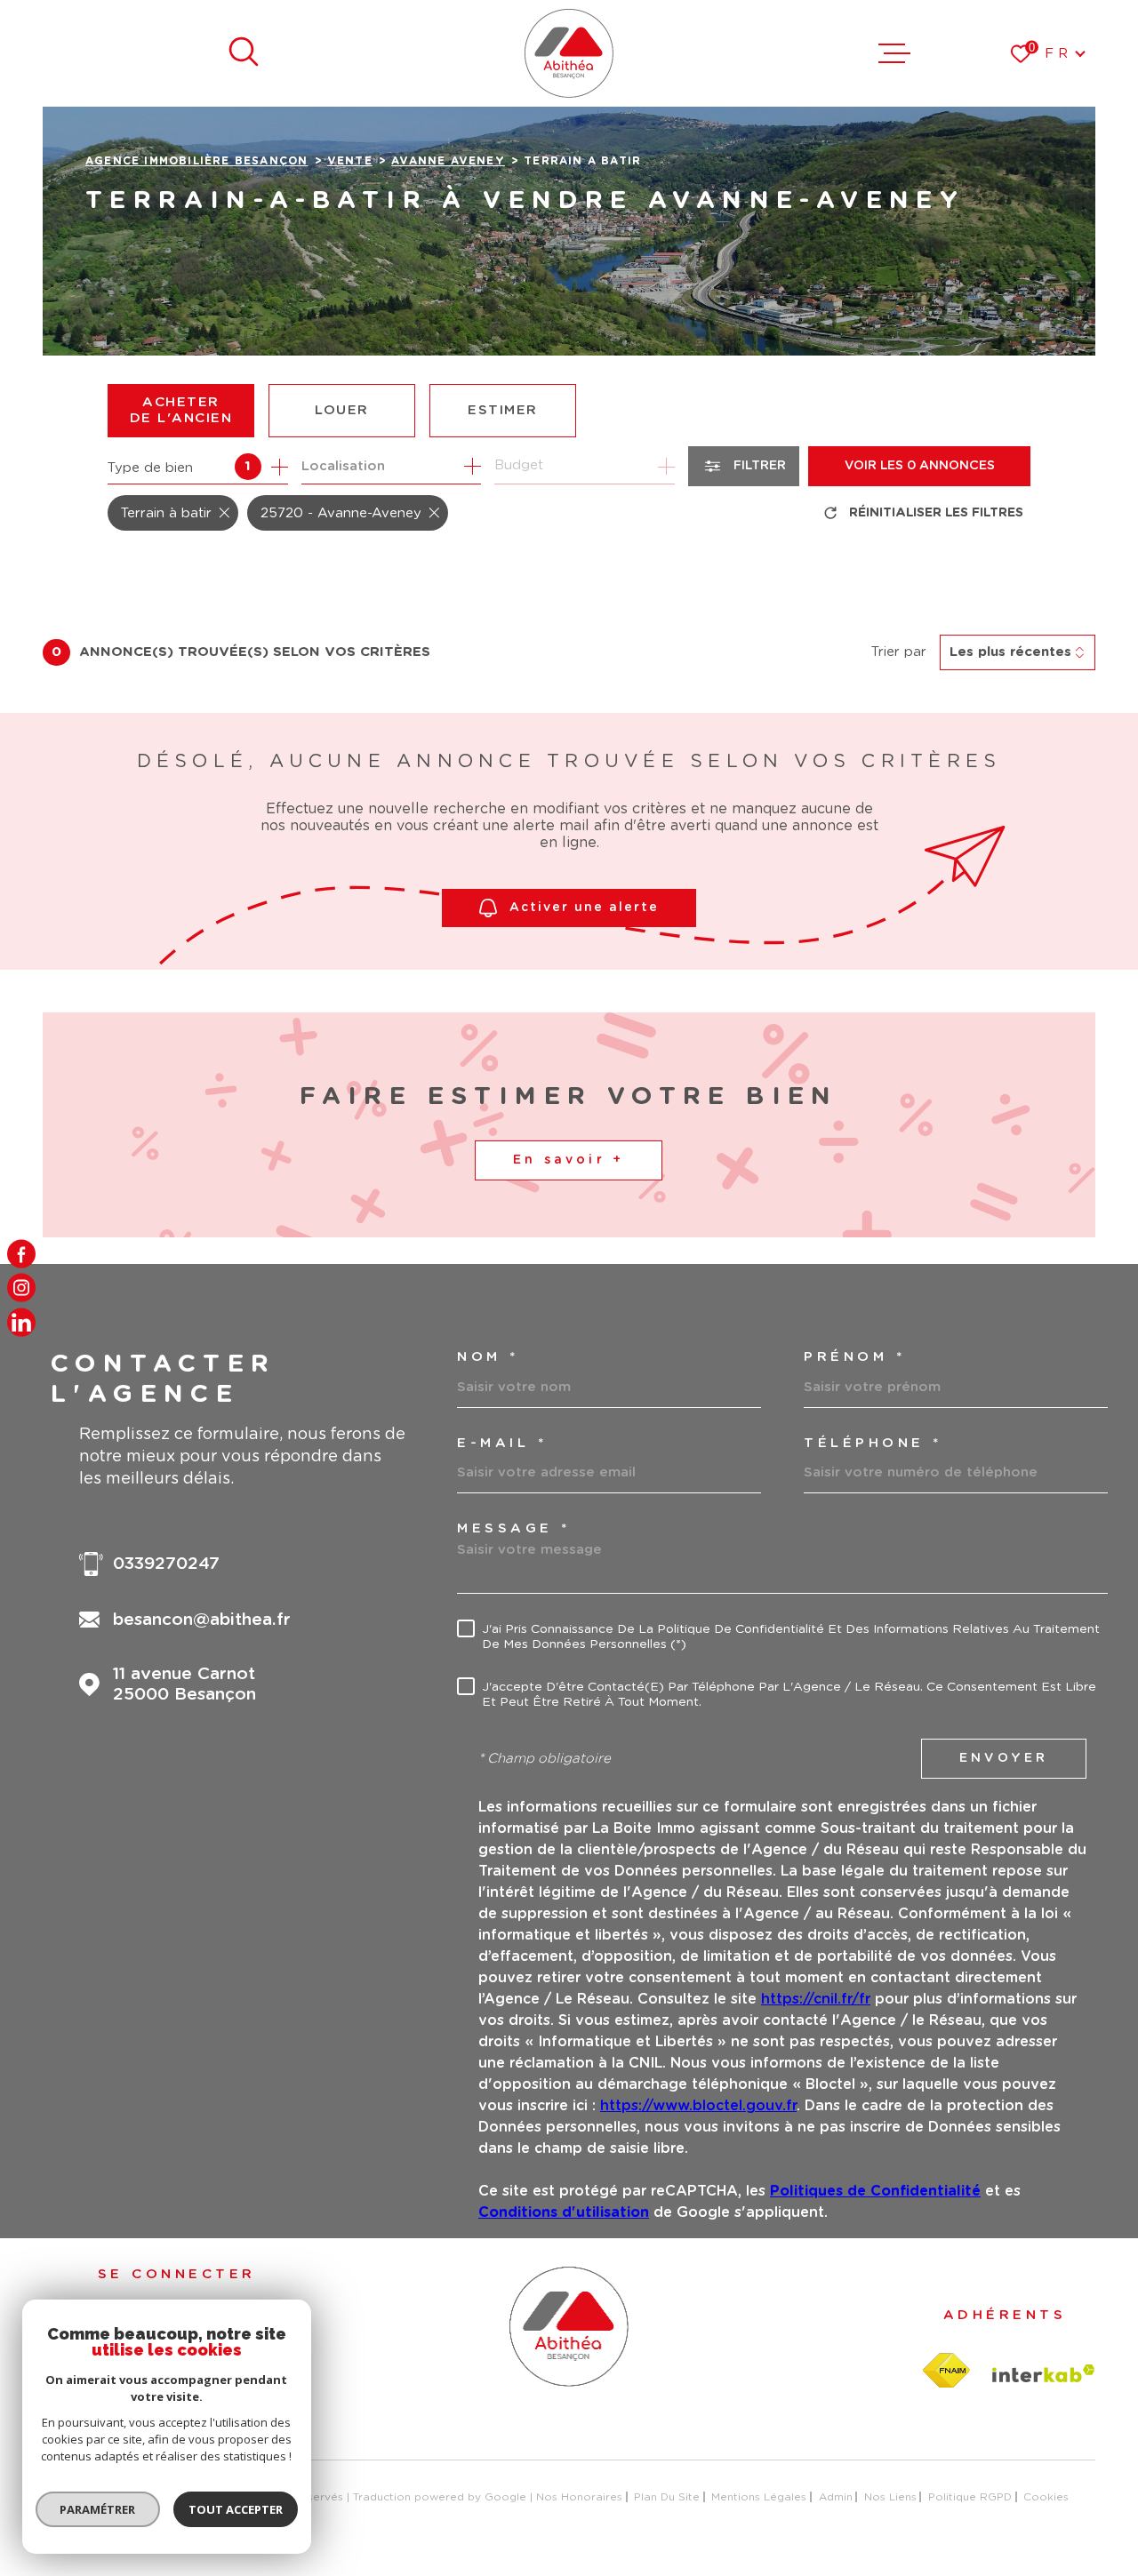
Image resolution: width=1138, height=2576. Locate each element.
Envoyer (1004, 1758)
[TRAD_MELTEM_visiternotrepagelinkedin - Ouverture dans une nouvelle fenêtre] (21, 1322)
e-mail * (502, 1443)
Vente (350, 161)
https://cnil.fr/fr (816, 1999)
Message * (514, 1528)
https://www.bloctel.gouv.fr (698, 2106)
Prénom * (854, 1357)
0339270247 (166, 1564)
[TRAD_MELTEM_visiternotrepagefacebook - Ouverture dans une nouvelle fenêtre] (21, 1254)
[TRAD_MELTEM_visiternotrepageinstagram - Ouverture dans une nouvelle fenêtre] (21, 1288)
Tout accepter (236, 2509)
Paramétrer (98, 2509)
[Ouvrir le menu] (894, 53)
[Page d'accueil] (569, 53)
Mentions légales (759, 2497)
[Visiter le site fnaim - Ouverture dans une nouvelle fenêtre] (946, 2371)
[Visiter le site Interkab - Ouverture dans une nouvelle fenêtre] (1044, 2373)
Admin (836, 2497)
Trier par (899, 652)
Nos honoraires (579, 2497)
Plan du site (667, 2497)
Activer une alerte (584, 908)
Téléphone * (873, 1443)
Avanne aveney (448, 161)
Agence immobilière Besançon (196, 161)
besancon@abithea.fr (202, 1620)
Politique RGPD (970, 2497)
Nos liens (890, 2497)
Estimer (503, 410)
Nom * (488, 1357)
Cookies (1046, 2497)
